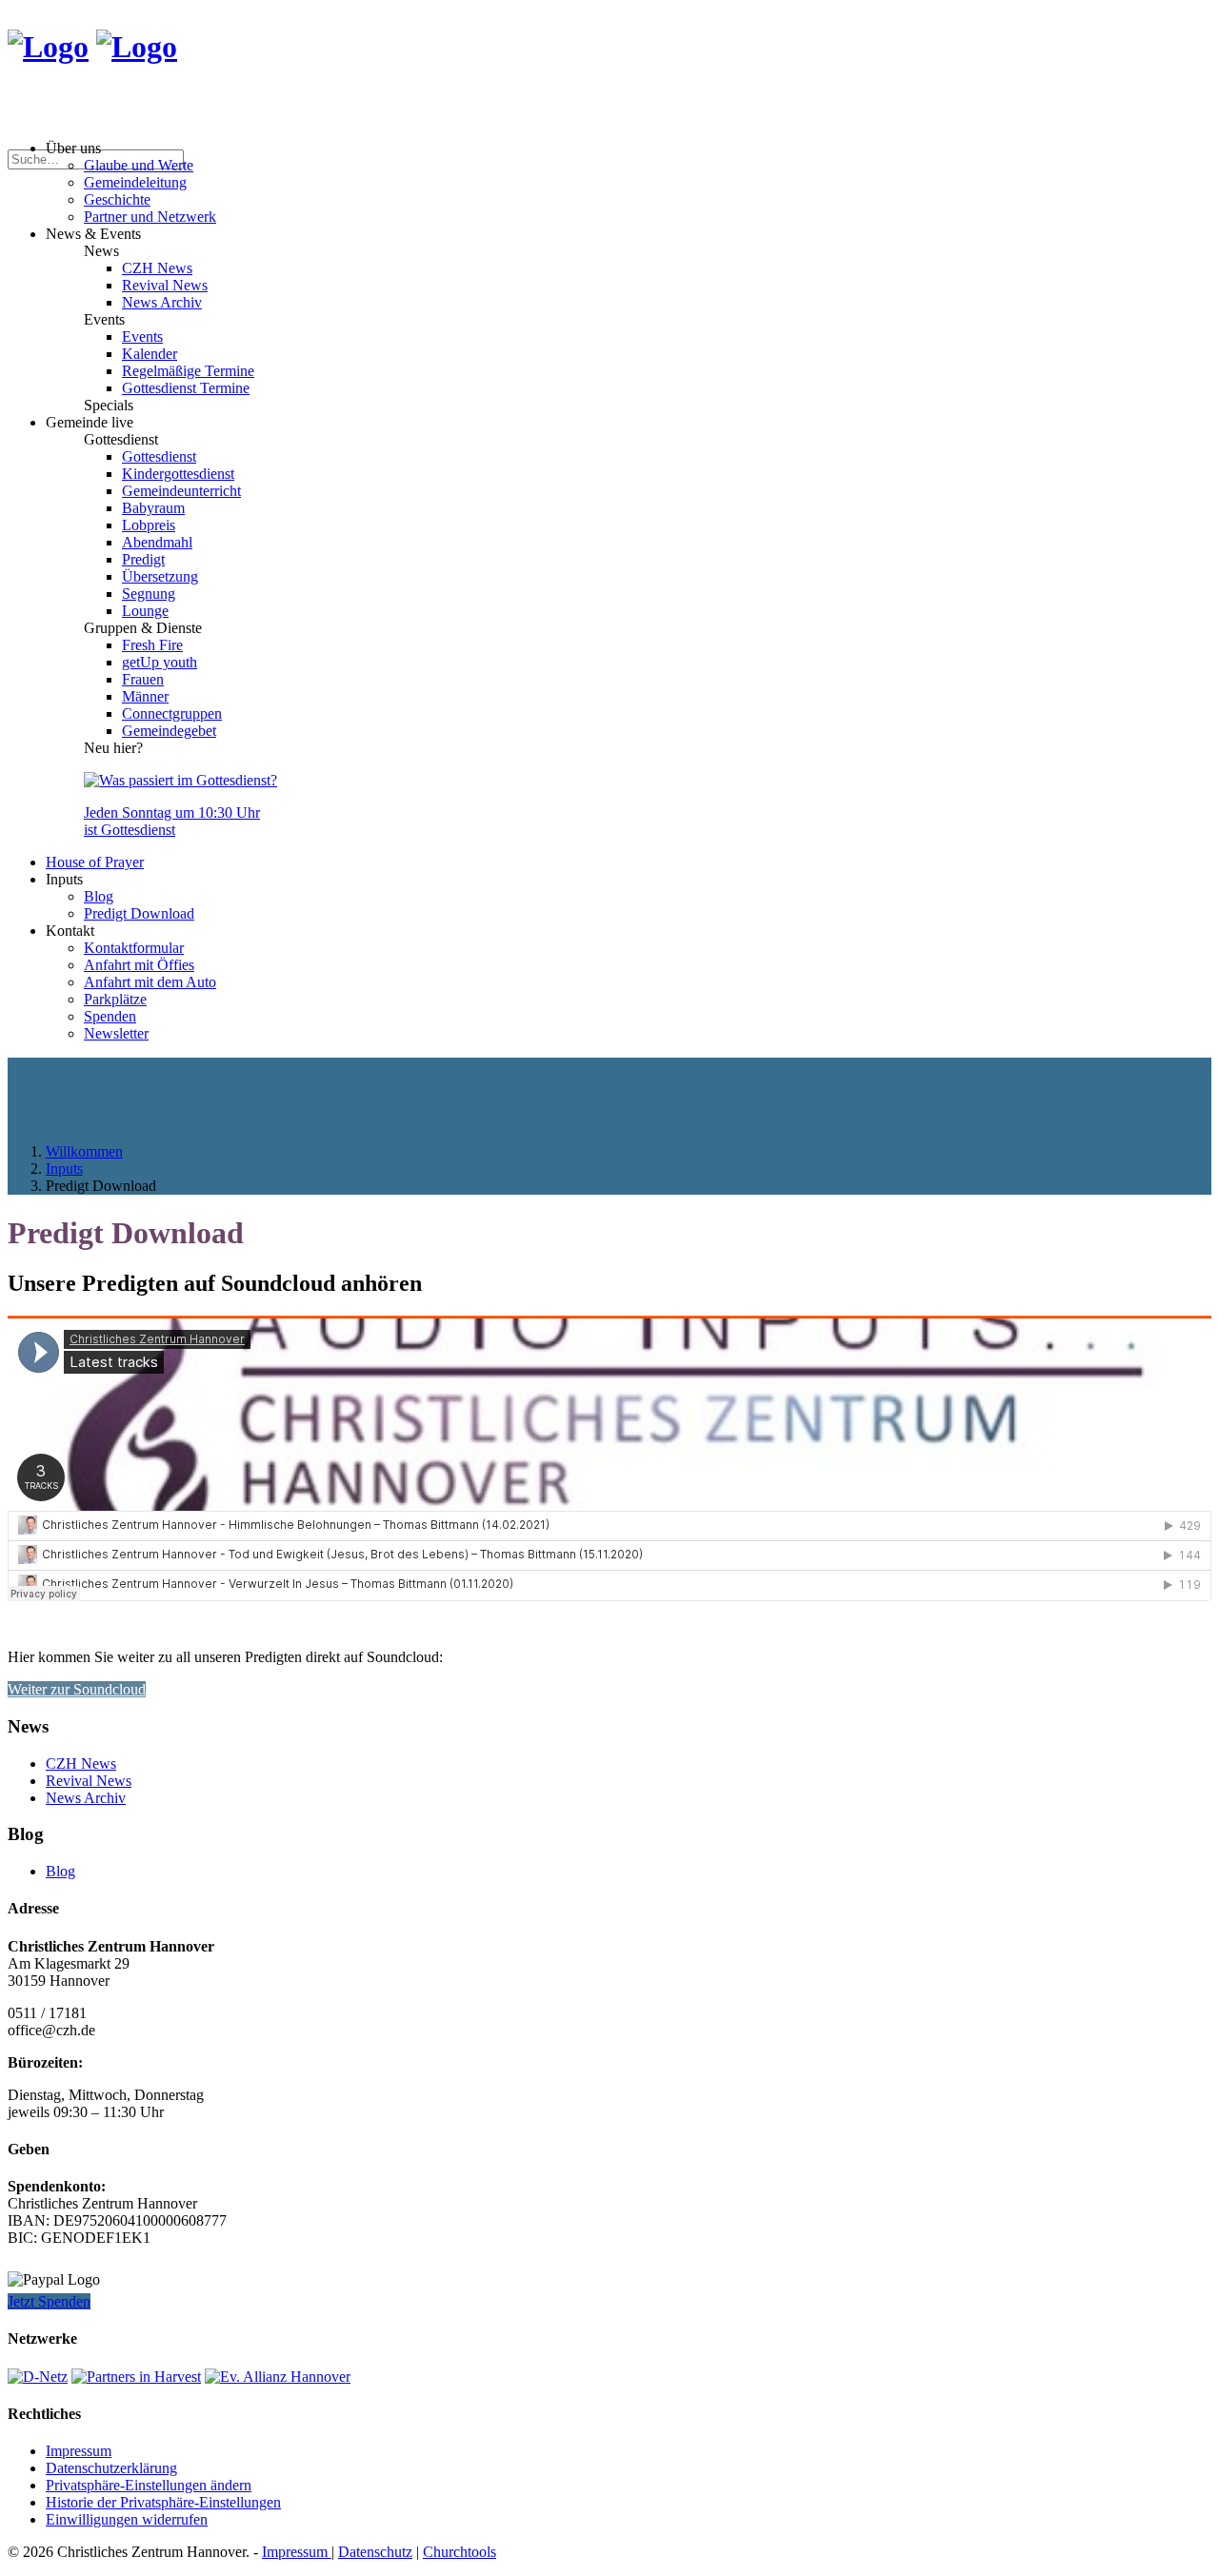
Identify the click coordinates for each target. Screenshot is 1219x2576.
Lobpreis (149, 525)
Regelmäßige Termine (188, 371)
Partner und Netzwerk (150, 217)
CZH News (157, 268)
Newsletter (116, 1033)
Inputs (64, 1169)
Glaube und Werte (139, 165)
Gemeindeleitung (135, 182)
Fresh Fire (152, 645)
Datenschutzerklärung (111, 2468)
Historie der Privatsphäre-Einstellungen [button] (163, 2502)
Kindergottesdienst (178, 474)
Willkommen (84, 1151)
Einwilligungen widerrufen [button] (127, 2519)
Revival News (165, 285)
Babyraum (153, 508)
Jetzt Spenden (49, 2301)
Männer (145, 696)
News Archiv (162, 302)
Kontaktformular (134, 948)
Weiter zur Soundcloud (77, 1689)
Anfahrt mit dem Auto (150, 982)
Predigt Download (139, 913)
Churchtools (460, 2552)
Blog (99, 896)
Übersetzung (160, 576)
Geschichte (117, 199)
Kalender (150, 354)
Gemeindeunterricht (181, 491)
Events (142, 337)
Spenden (110, 1016)
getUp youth (160, 662)
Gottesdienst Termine (186, 388)
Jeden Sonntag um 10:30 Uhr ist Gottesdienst (172, 821)
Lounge (145, 611)
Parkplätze (115, 999)
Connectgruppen (172, 713)
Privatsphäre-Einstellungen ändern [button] (149, 2485)
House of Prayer (95, 862)
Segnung (149, 594)
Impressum (79, 2451)
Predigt (143, 559)
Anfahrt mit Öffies (139, 965)
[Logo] (48, 47)
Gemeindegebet (169, 731)
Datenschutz (375, 2552)
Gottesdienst (159, 456)
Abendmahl (157, 542)
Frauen (143, 679)
